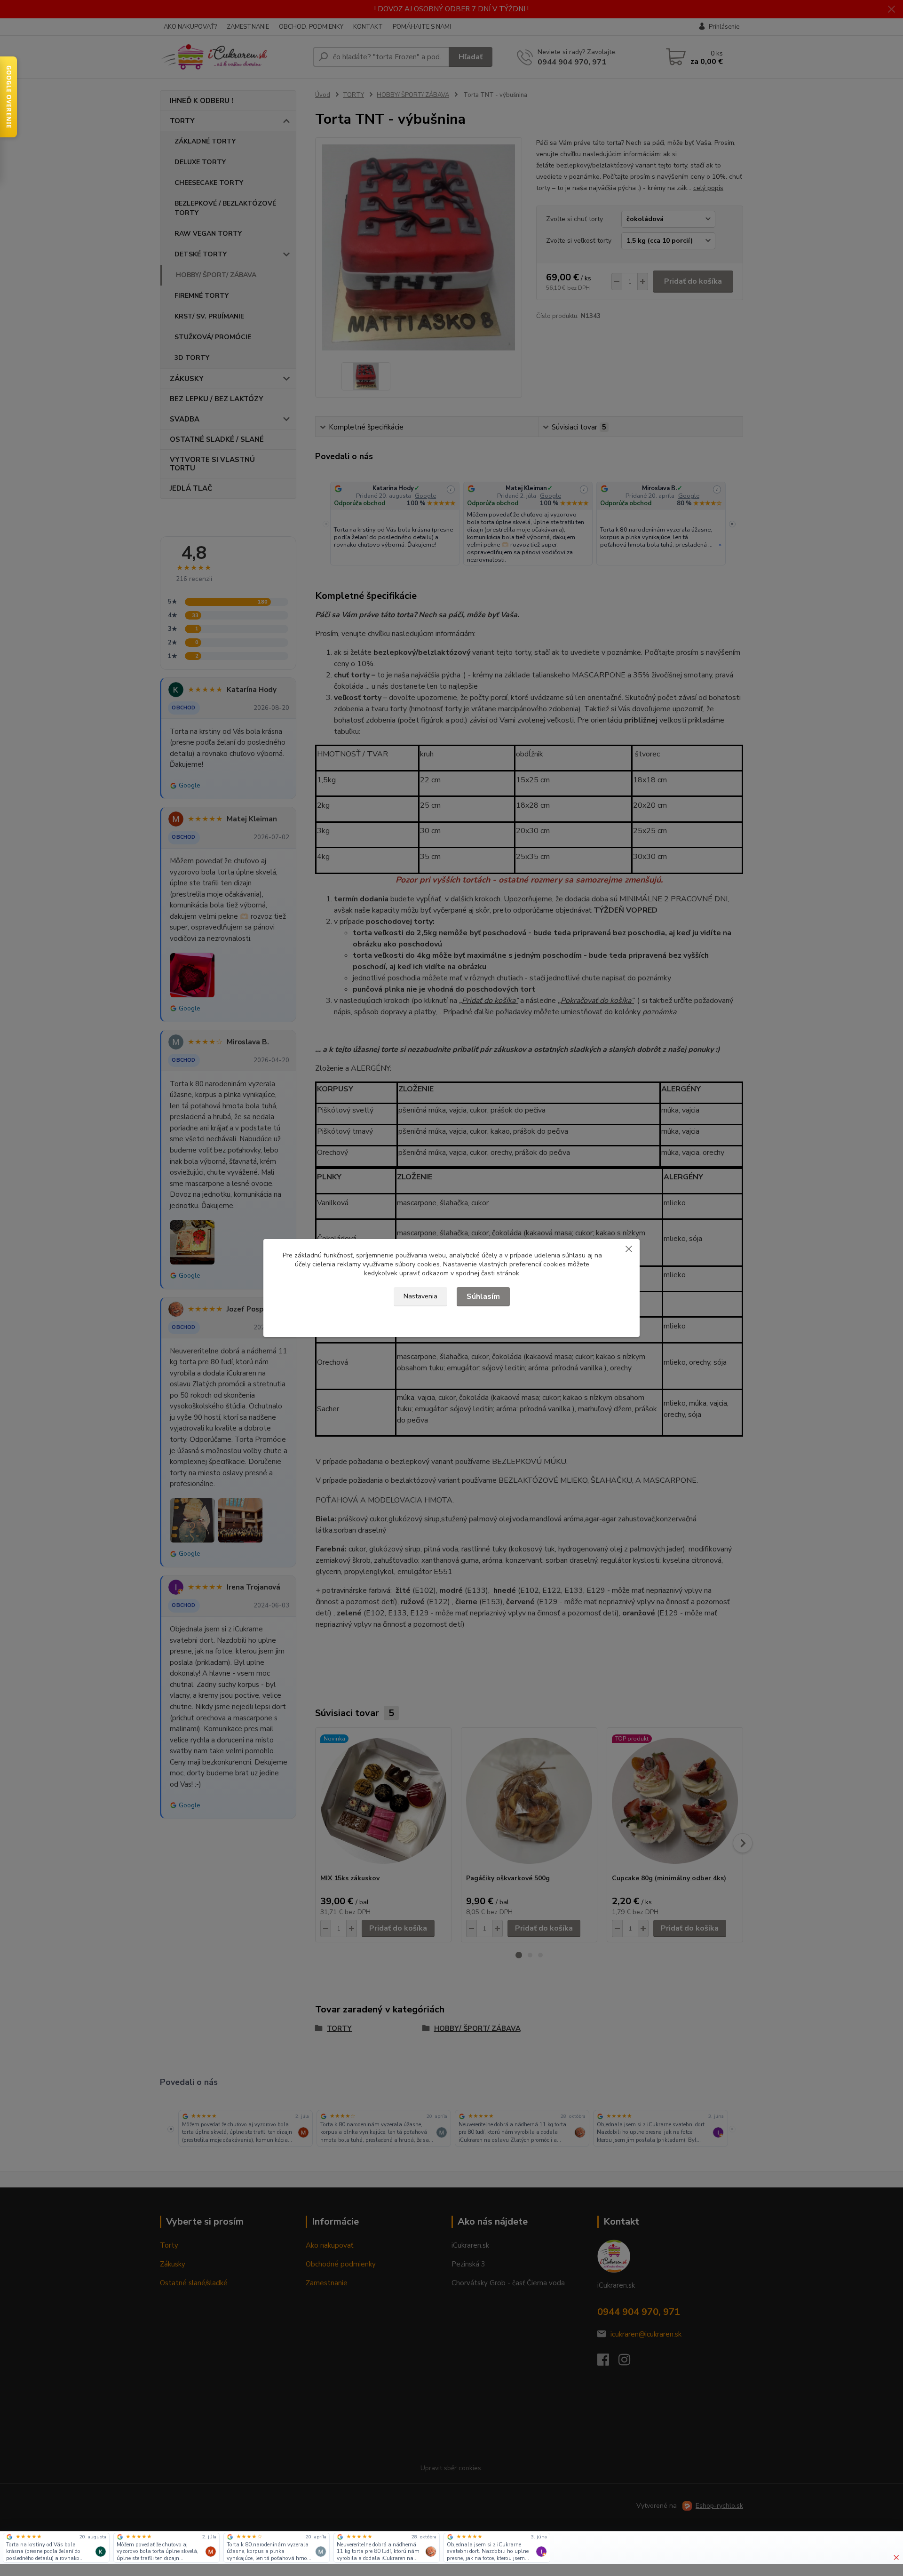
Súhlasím (483, 1296)
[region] (442, 2548)
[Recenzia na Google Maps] (9, 2537)
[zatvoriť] (629, 1248)
